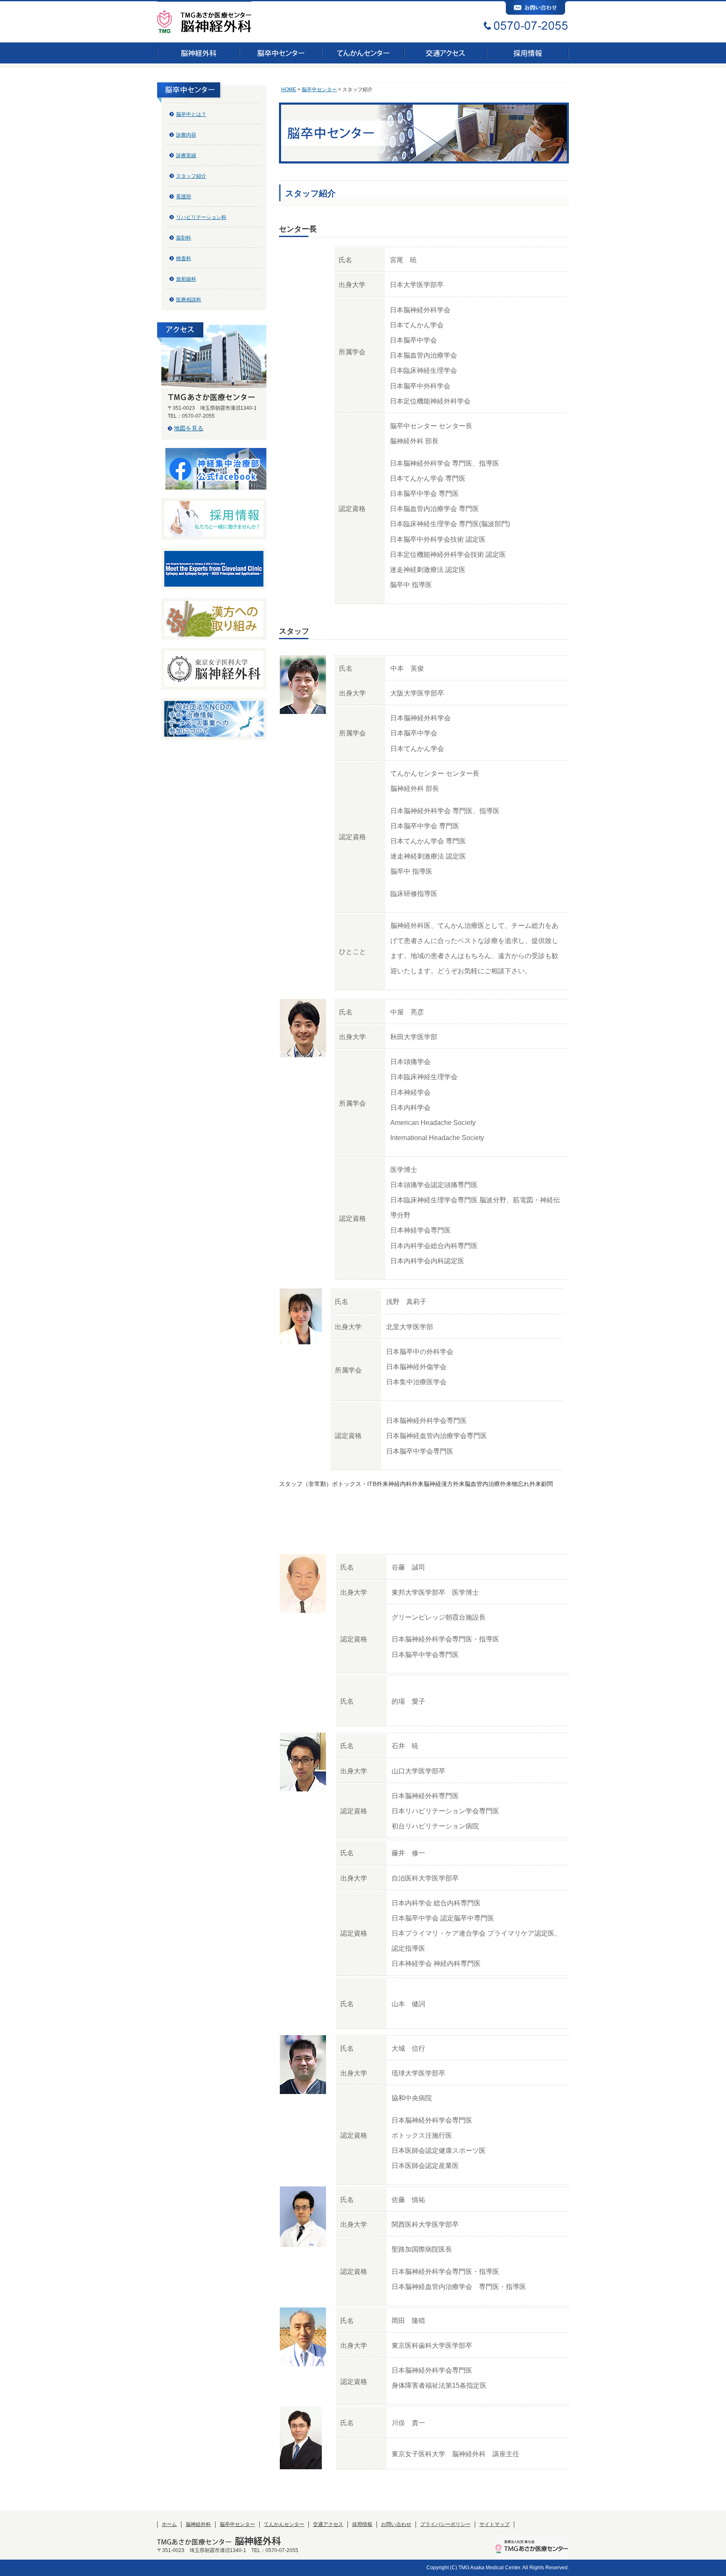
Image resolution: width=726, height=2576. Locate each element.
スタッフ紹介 (191, 176)
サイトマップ (495, 2524)
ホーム (169, 2524)
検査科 (184, 258)
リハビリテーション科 (201, 217)
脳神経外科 (198, 2524)
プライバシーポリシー (445, 2524)
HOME (289, 90)
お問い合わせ (396, 2524)
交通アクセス (328, 2524)
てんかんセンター (284, 2524)
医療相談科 (189, 300)
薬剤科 (184, 238)
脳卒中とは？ (191, 114)
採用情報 (362, 2524)
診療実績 (186, 155)
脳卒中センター (319, 90)
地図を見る (189, 428)
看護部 (184, 197)
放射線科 (186, 279)
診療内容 (186, 135)
